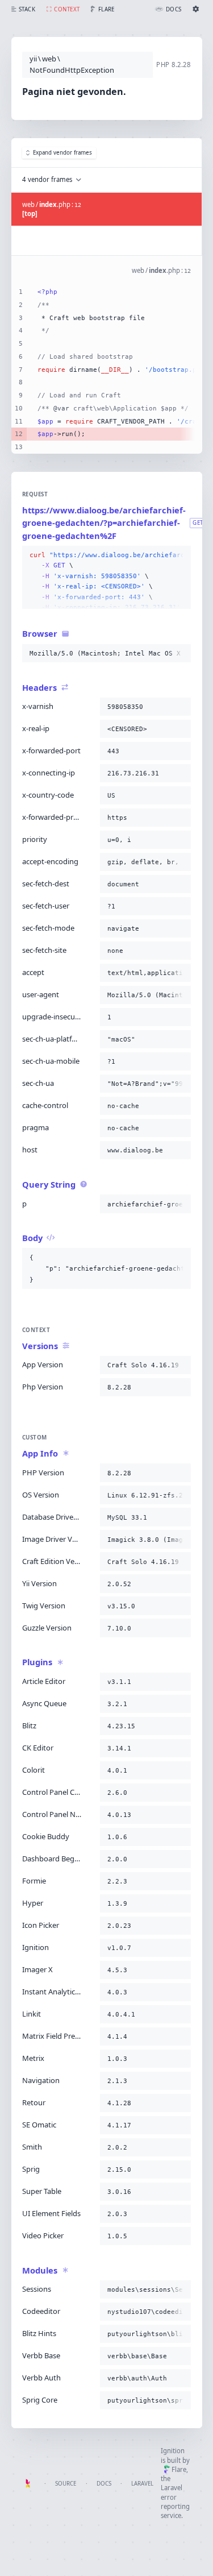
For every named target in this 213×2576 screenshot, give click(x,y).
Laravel (142, 2484)
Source (66, 2484)
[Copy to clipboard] (180, 555)
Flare (179, 2469)
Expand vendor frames (62, 153)
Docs (104, 2484)
